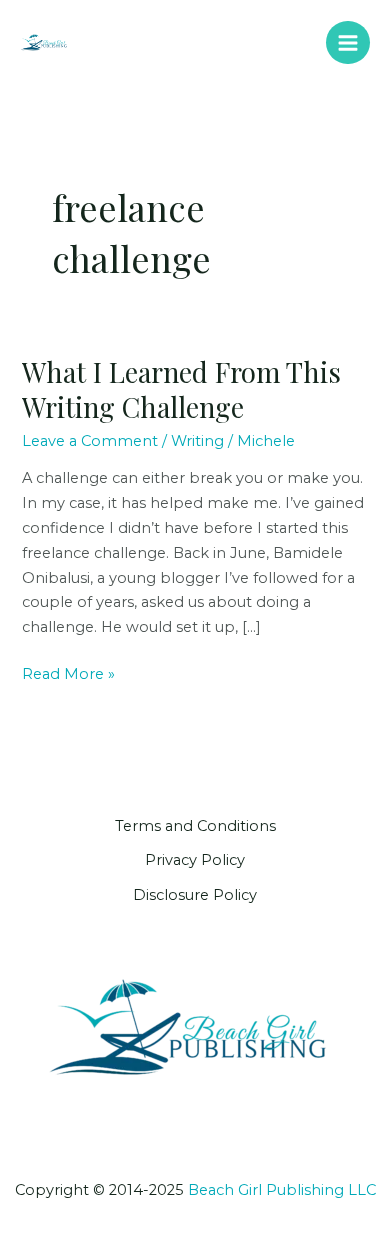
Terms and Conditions (195, 826)
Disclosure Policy (195, 895)
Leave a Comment (90, 441)
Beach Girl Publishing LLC (282, 1190)
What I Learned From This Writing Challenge (181, 389)
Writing (197, 441)
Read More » (68, 675)
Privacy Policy (195, 860)
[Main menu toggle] (348, 43)
